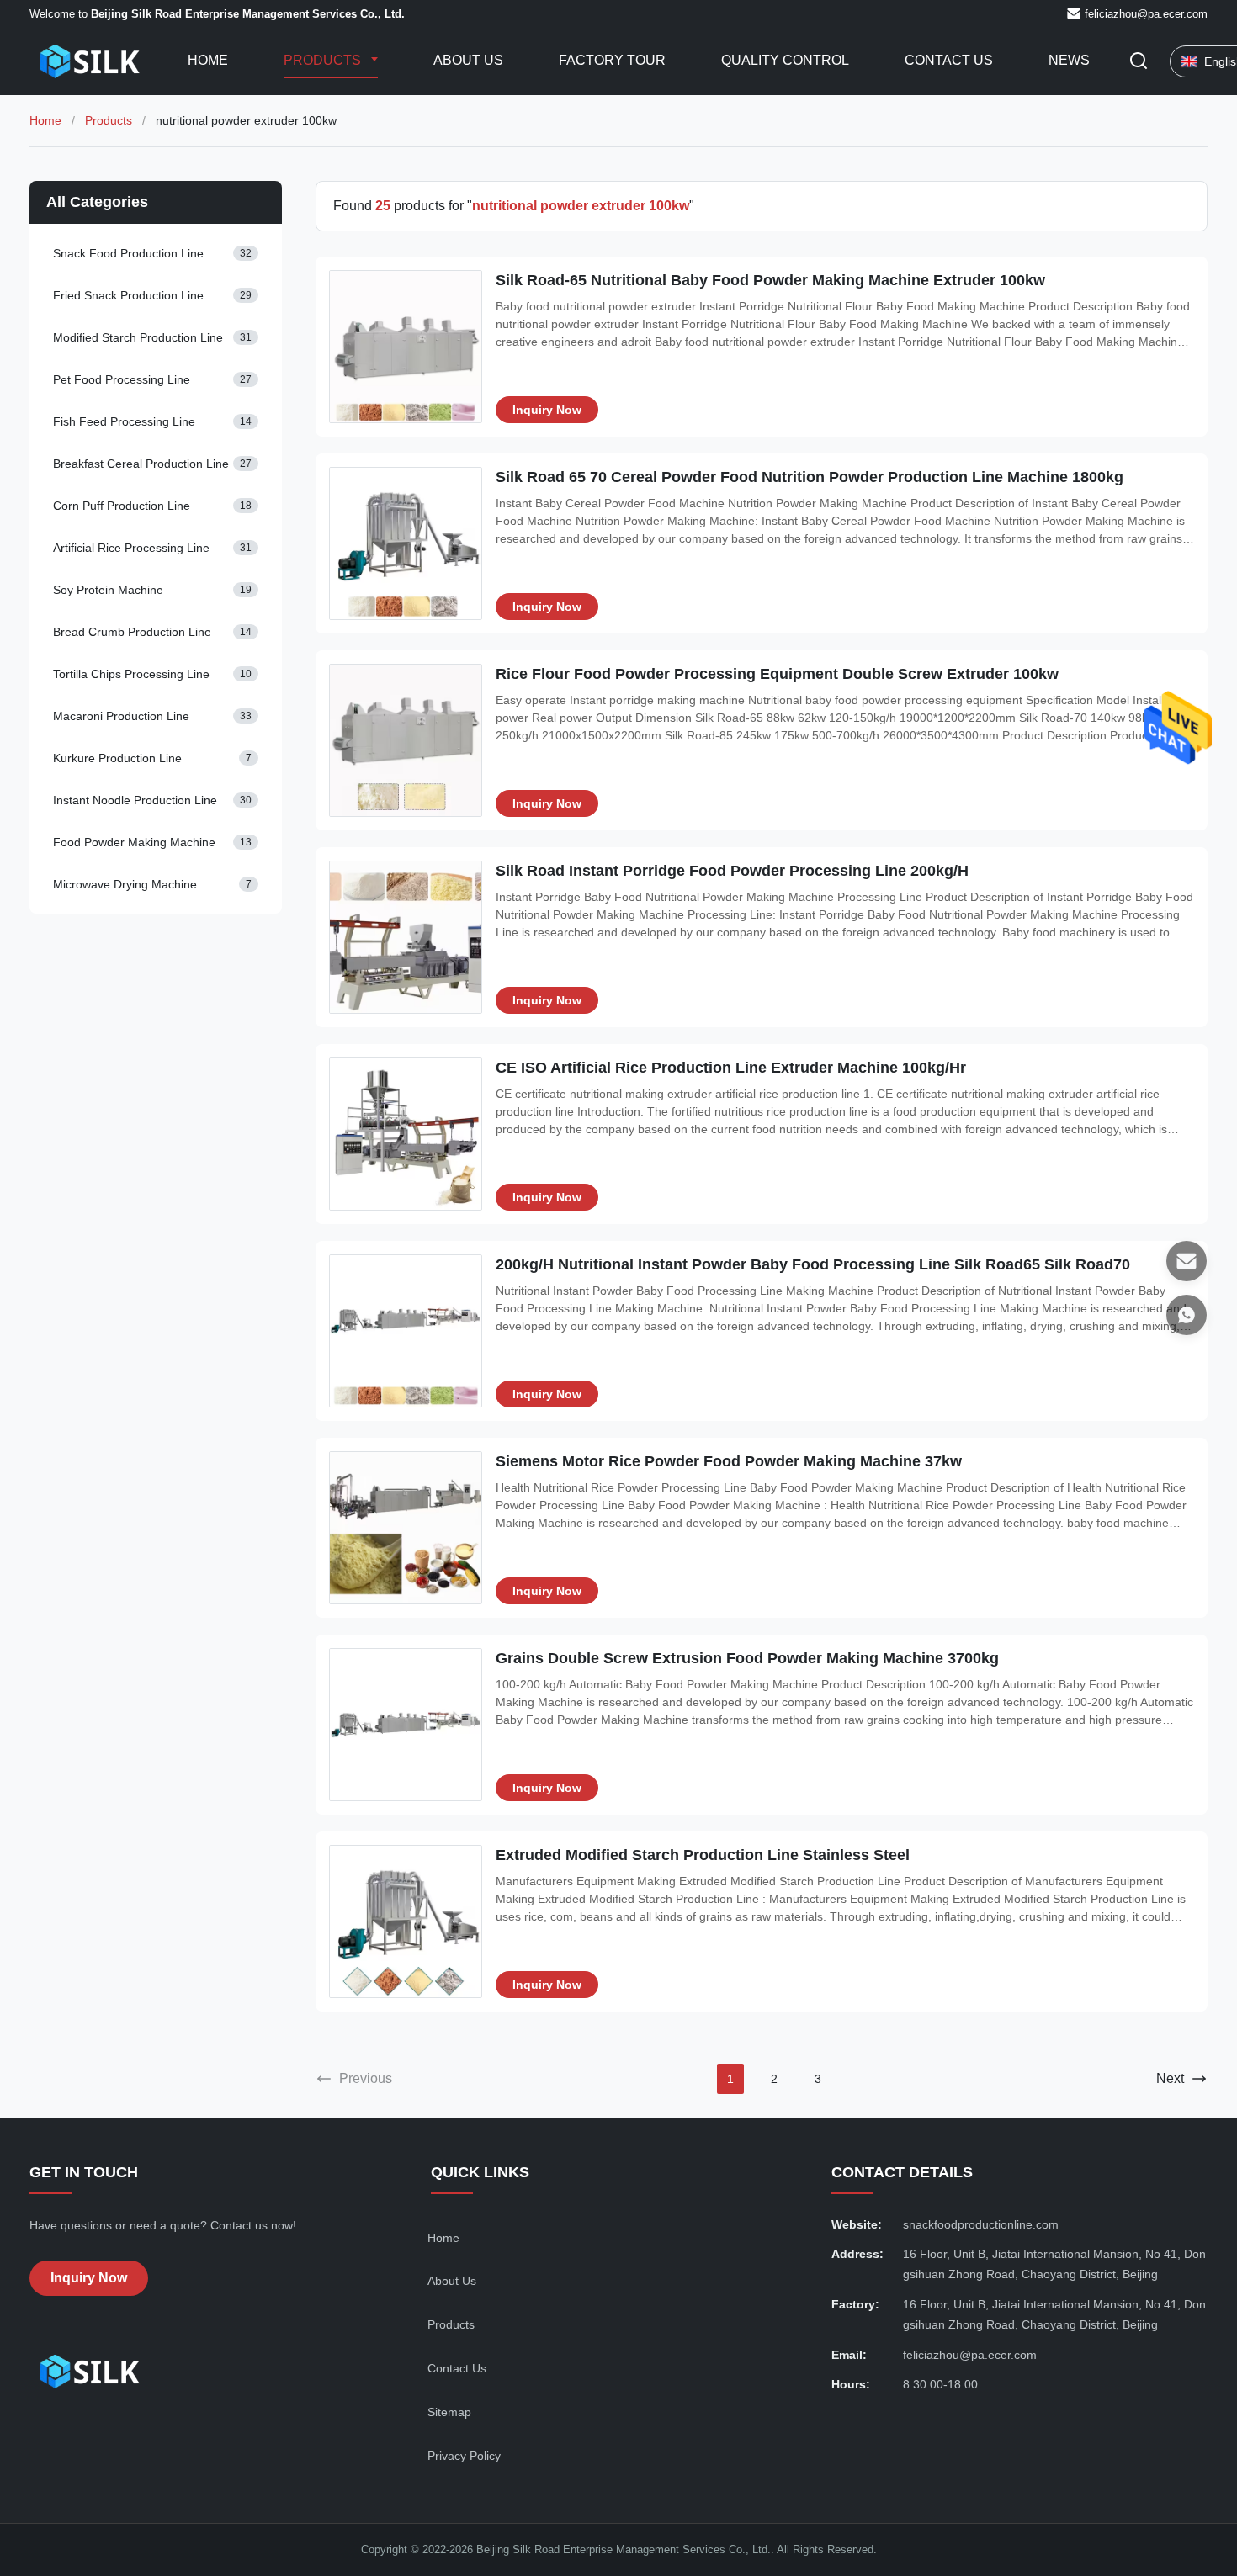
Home (208, 60)
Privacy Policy (464, 2456)
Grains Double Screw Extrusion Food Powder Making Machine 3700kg (747, 1658)
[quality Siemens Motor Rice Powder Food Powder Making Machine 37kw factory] (406, 1528)
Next (1170, 2078)
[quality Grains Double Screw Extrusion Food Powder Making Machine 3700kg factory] (406, 1725)
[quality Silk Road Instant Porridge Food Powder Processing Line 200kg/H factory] (406, 937)
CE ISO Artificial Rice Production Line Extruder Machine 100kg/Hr (731, 1068)
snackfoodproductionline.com (981, 2224)
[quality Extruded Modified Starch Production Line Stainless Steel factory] (406, 1921)
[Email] (1187, 1261)
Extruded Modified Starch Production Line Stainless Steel (703, 1855)
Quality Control (785, 60)
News (1069, 60)
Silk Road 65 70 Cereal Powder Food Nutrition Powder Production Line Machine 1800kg (810, 477)
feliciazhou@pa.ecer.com (1146, 14)
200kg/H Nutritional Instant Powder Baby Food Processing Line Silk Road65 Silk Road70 (813, 1264)
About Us (468, 60)
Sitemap (449, 2412)
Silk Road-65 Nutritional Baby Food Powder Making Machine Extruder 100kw (770, 280)
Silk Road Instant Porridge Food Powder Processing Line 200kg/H (732, 871)
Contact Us (949, 60)
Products (324, 60)
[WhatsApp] (1187, 1315)
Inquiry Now (547, 410)
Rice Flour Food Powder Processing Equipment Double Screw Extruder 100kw (777, 674)
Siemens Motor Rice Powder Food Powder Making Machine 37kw (729, 1461)
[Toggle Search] (1139, 62)
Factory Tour (612, 60)
